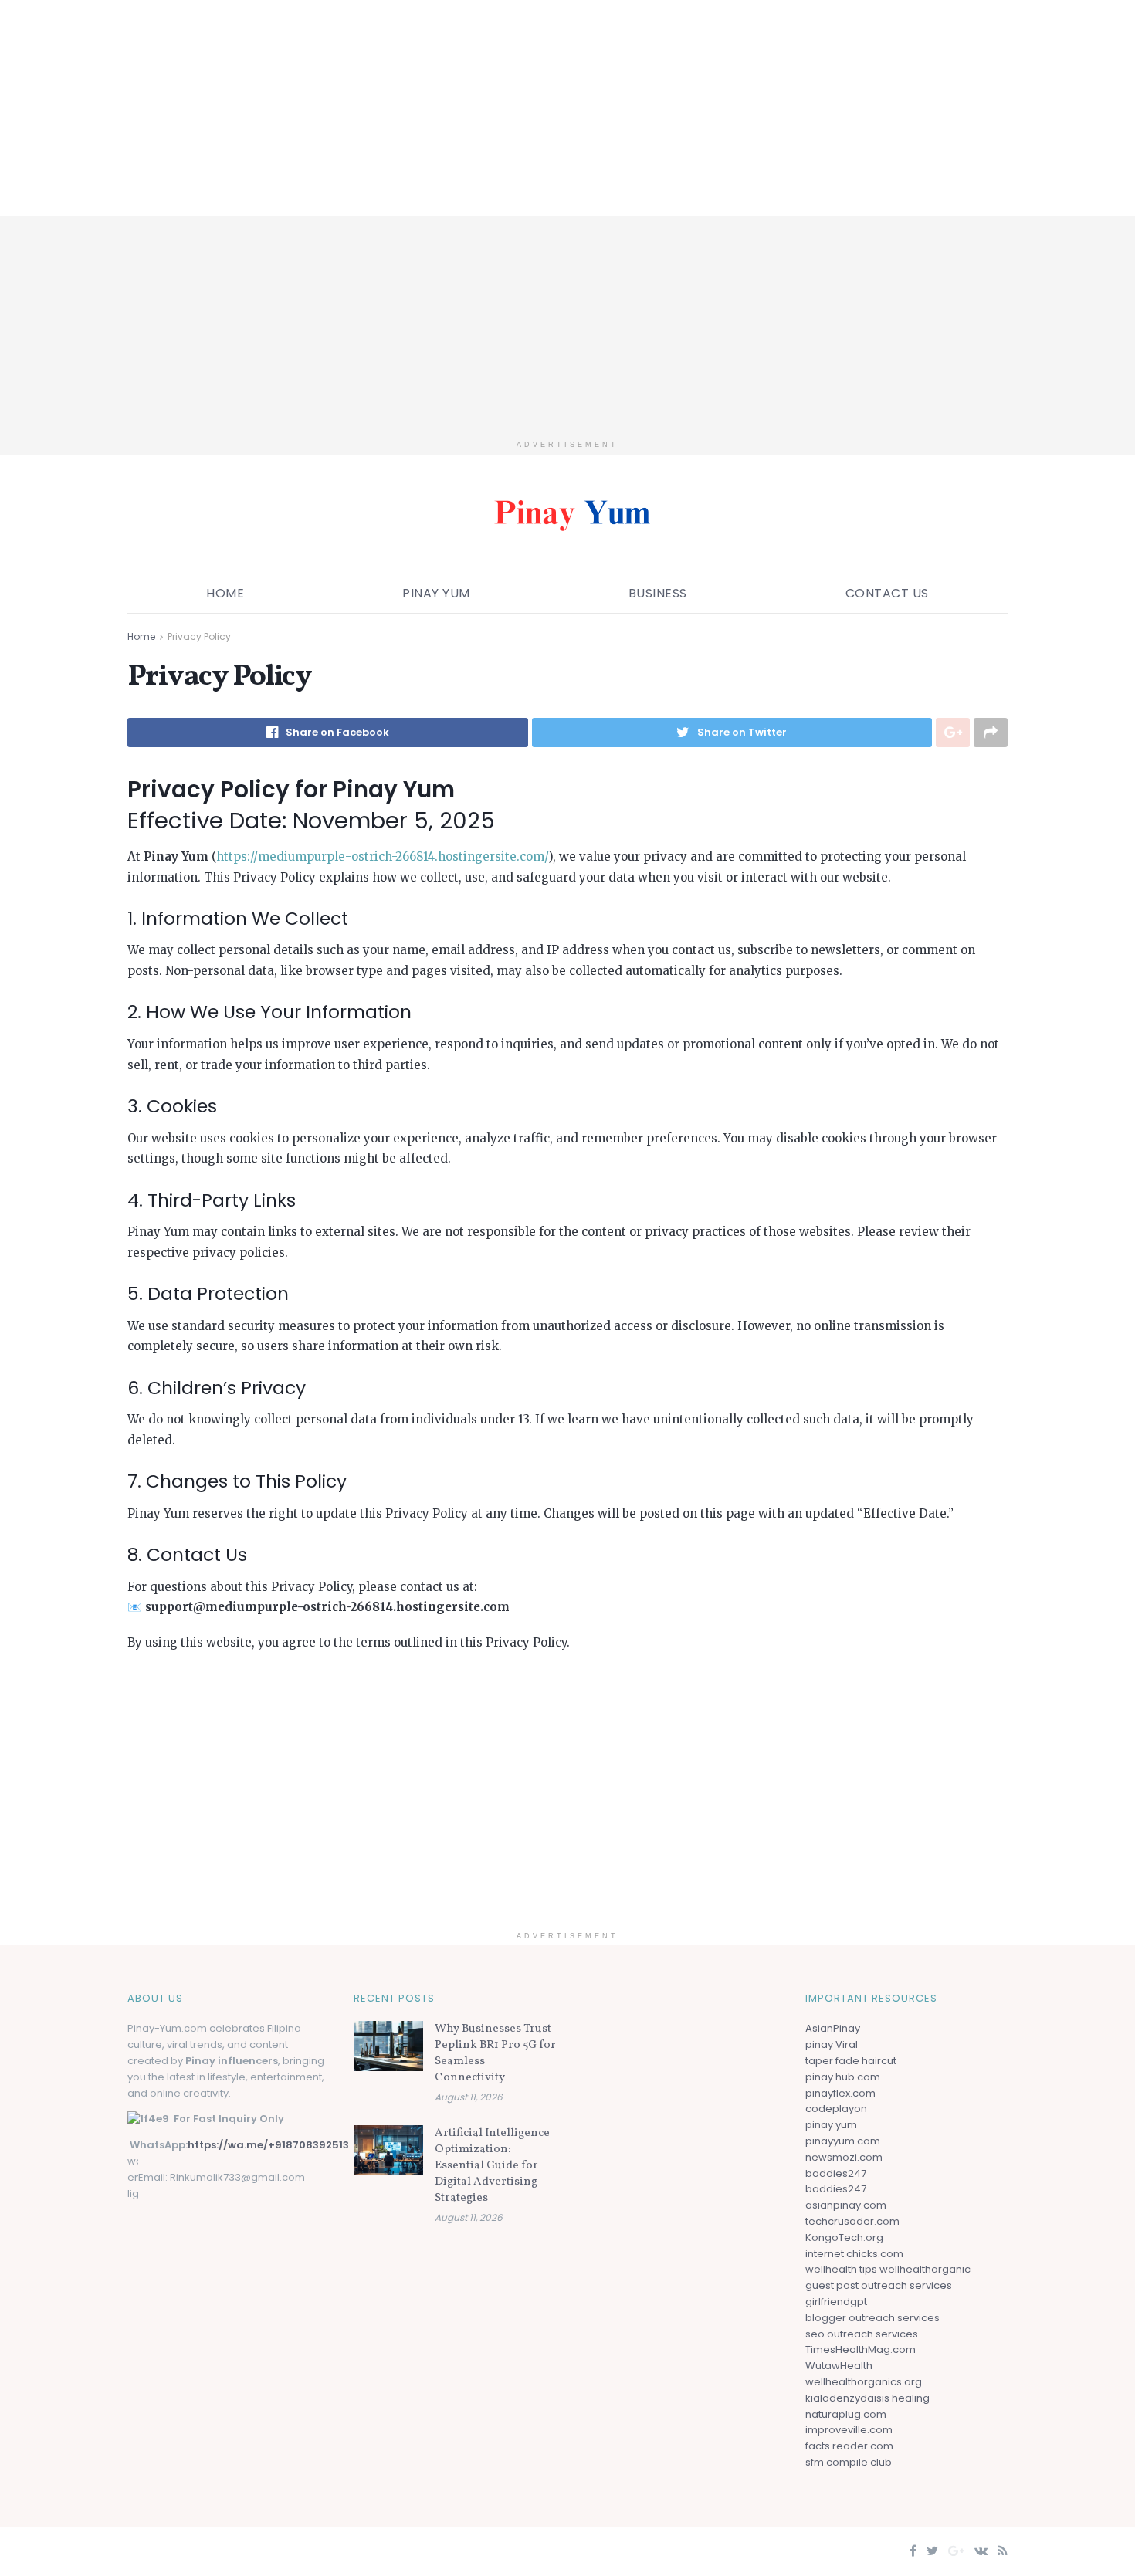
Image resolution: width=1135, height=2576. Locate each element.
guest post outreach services (879, 2285)
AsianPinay (833, 2028)
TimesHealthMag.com (861, 2349)
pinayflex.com (840, 2093)
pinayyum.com (843, 2141)
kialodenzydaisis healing (867, 2398)
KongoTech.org (844, 2237)
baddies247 (836, 2173)
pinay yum (831, 2125)
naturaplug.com (846, 2414)
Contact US (887, 593)
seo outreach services (862, 2334)
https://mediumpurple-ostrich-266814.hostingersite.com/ (382, 856)
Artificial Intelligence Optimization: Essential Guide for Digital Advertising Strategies (492, 2166)
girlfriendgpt (836, 2302)
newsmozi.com (844, 2157)
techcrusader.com (852, 2221)
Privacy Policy (199, 636)
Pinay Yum (436, 593)
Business (658, 593)
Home (225, 593)
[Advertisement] (463, 108)
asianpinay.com (846, 2205)
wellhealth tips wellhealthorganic (888, 2269)
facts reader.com (849, 2446)
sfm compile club (849, 2462)
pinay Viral (832, 2045)
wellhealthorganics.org (864, 2382)
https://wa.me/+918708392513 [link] (268, 2145)
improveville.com (849, 2430)
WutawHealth (839, 2366)
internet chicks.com (854, 2254)
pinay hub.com (843, 2077)
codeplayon (836, 2109)
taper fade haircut (851, 2061)
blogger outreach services (872, 2318)
